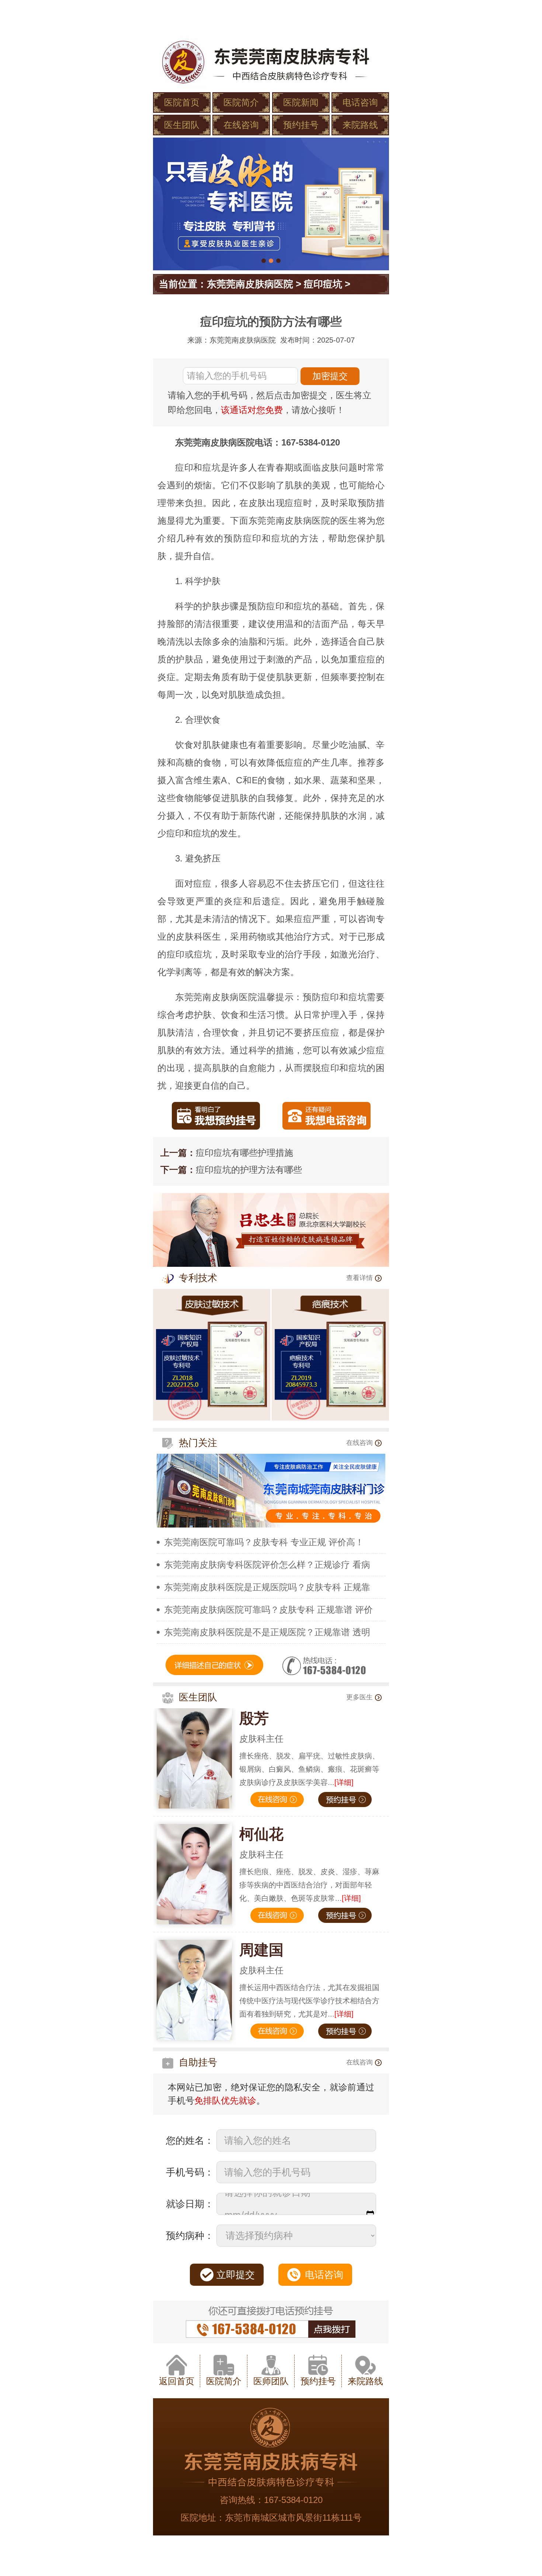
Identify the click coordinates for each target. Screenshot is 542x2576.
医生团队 (182, 125)
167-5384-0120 (293, 2500)
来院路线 (360, 125)
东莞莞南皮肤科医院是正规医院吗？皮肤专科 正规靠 (267, 1587)
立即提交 (236, 2275)
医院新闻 (301, 102)
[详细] (344, 1782)
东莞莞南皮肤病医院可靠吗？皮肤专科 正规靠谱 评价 (268, 1610)
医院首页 (182, 102)
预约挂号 (301, 125)
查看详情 (359, 1278)
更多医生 (359, 1697)
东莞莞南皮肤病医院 (250, 284)
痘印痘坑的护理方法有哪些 (249, 1170)
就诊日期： (190, 2204)
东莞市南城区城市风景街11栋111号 (293, 2518)
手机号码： (190, 2172)
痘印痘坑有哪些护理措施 (244, 1153)
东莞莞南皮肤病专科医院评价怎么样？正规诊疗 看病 (267, 1565)
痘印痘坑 (323, 284)
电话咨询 (360, 102)
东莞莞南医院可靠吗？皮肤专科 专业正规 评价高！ (264, 1542)
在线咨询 (241, 125)
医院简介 (241, 102)
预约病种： (190, 2236)
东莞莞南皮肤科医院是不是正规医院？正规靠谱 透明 (267, 1632)
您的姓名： (190, 2140)
